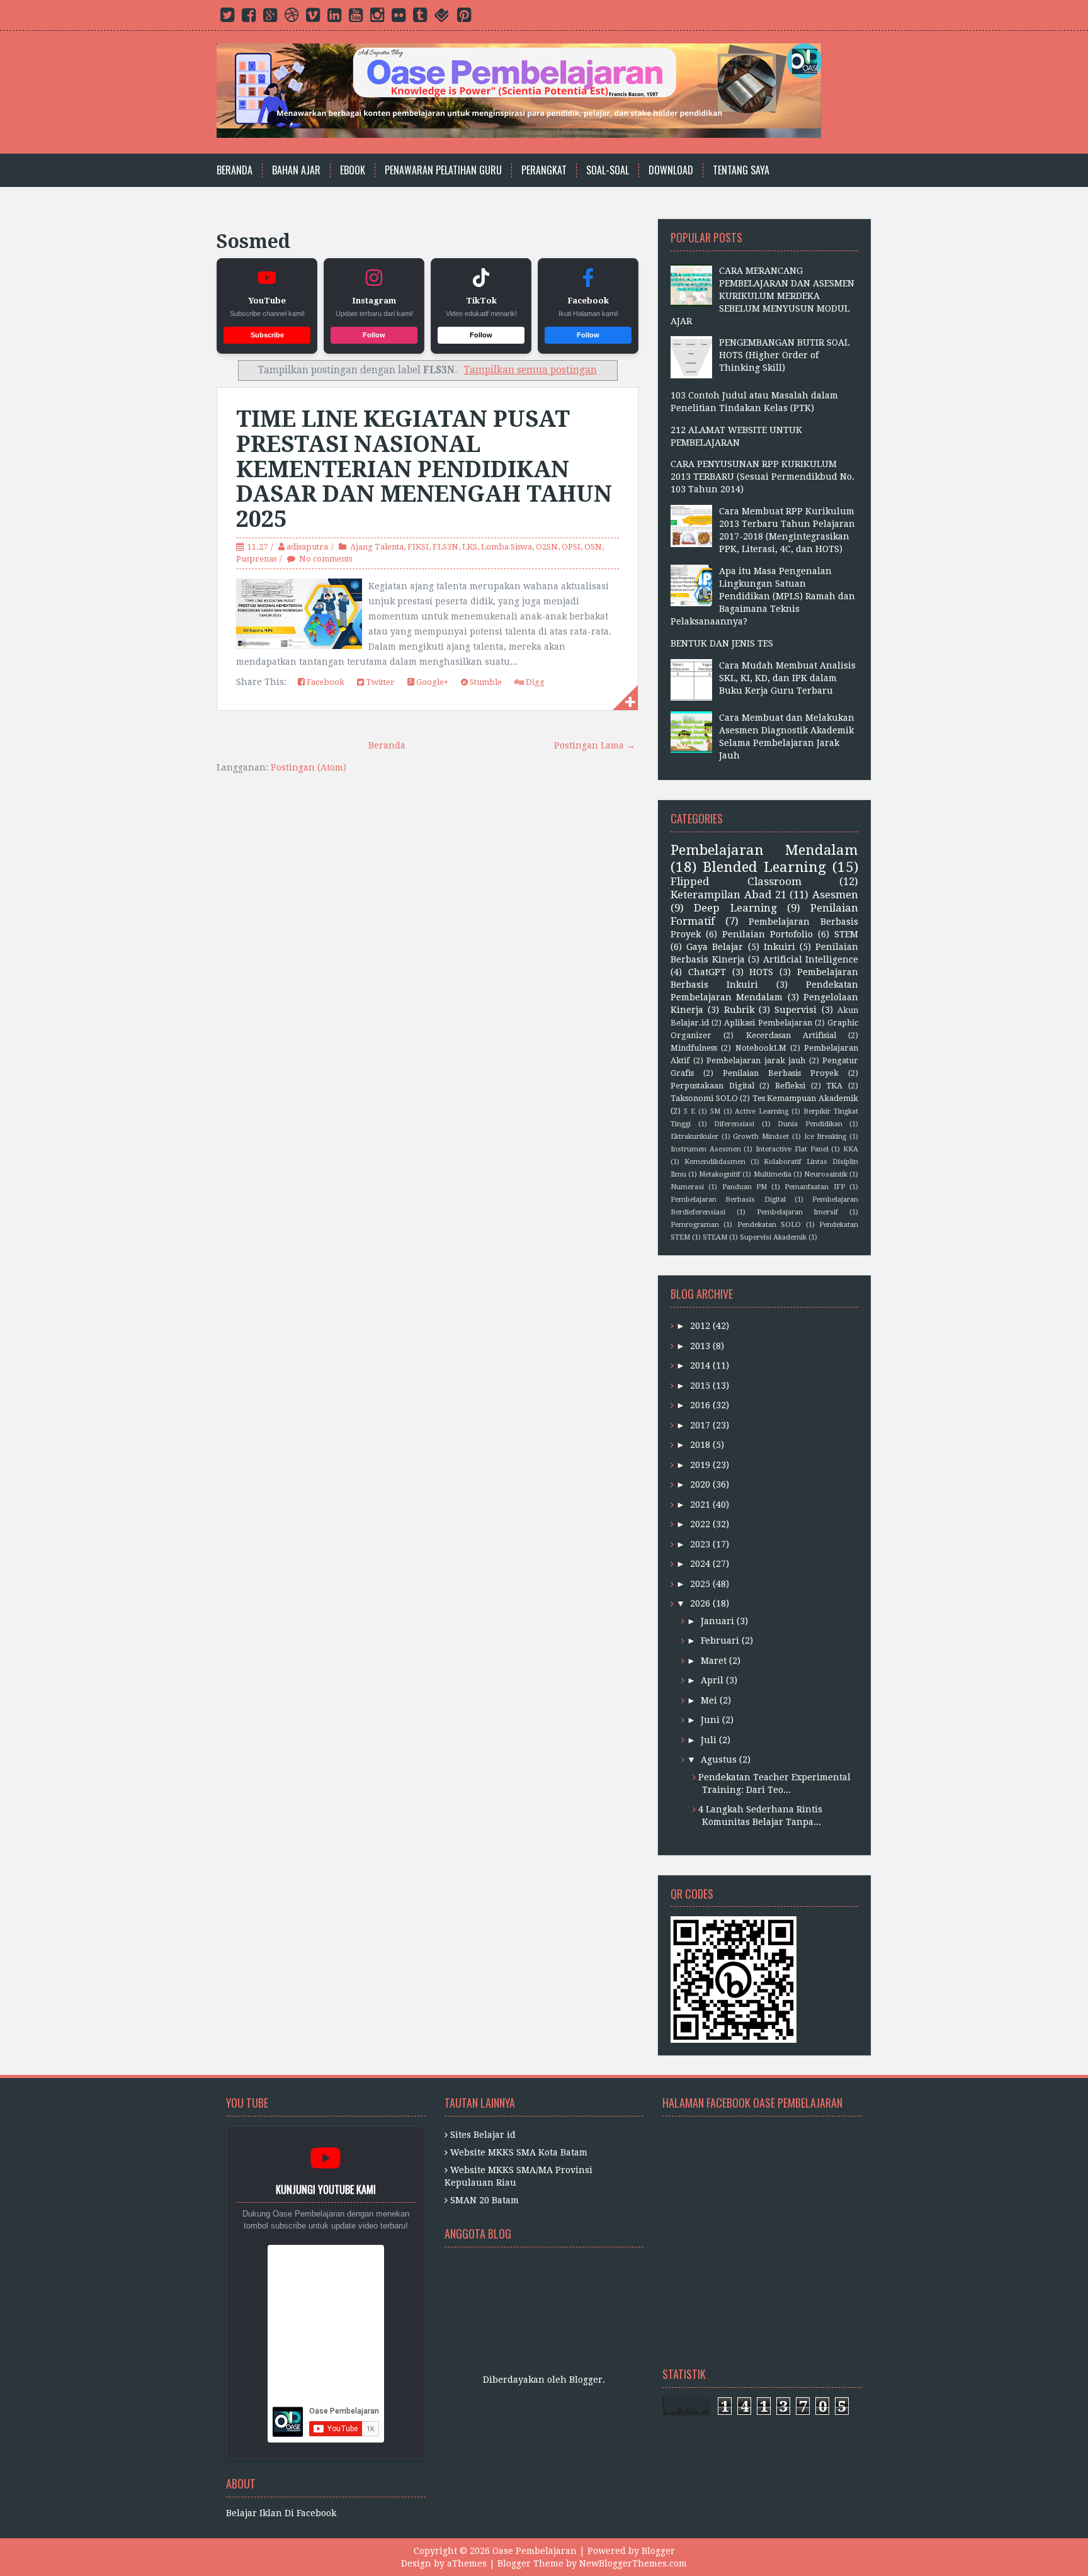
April (712, 1680)
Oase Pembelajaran (535, 2551)
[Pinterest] (464, 18)
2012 (700, 1326)
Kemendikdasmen (715, 1162)
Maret (714, 1661)
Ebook (353, 170)
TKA (834, 1086)
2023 (700, 1544)
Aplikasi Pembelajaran (768, 1023)
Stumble (485, 682)
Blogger (586, 2380)
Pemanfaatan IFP (814, 1187)
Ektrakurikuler (694, 1137)
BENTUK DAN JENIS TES (722, 643)
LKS (470, 547)
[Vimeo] (313, 18)
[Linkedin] (334, 18)
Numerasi (687, 1187)
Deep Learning (735, 908)
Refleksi (790, 1086)
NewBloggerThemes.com (633, 2563)
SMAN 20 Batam (484, 2200)
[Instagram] (377, 18)
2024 (700, 1564)
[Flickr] (399, 18)
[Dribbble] (292, 18)
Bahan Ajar (296, 170)
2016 (700, 1405)
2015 (700, 1386)
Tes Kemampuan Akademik (805, 1098)
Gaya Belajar (715, 947)
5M (715, 1111)
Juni (710, 1720)
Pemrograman (695, 1225)
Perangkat (544, 170)
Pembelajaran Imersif (798, 1212)
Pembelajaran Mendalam (764, 850)
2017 (700, 1425)
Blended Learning (764, 867)
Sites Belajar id (483, 2135)
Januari (717, 1621)
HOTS (761, 972)
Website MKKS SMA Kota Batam (519, 2152)
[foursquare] (442, 18)
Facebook (325, 682)
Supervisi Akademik (773, 1237)
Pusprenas (256, 559)
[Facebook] (249, 18)
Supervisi (796, 1010)
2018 (700, 1445)
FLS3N (445, 547)
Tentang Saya (741, 170)
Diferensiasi (734, 1124)
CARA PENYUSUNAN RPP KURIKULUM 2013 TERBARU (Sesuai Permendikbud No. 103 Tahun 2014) (762, 477)
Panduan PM (745, 1187)
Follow (374, 335)
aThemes (467, 2563)
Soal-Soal (608, 170)
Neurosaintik (826, 1174)
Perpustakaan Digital (712, 1086)
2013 (700, 1346)
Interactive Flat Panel (792, 1149)
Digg (534, 682)
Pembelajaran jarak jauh (756, 1060)
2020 (700, 1484)
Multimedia (773, 1174)
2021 (700, 1505)
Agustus (719, 1760)
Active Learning (762, 1111)
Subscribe (267, 335)
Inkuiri (779, 947)
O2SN (547, 547)
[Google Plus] (270, 18)
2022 (700, 1524)
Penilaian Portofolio (768, 934)
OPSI (571, 547)
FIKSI (418, 547)
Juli (709, 1740)
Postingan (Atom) (309, 767)
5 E (689, 1111)
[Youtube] (356, 18)
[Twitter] (227, 18)
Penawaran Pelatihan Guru (443, 170)
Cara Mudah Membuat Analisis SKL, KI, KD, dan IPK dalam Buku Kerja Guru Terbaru (787, 678)
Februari (720, 1641)
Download (671, 170)
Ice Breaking (825, 1137)
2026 (700, 1603)
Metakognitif (720, 1174)
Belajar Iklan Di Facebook (281, 2513)
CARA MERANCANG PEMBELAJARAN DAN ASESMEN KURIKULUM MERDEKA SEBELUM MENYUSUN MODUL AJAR (762, 296)
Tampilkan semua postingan (530, 370)
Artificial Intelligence (811, 959)
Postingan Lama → (595, 745)
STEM (846, 934)
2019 (700, 1465)
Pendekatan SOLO (769, 1225)
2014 (700, 1365)
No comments (326, 559)
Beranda (235, 170)
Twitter (379, 682)
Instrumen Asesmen (706, 1149)
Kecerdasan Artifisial (791, 1035)
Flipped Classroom (736, 881)
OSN (593, 547)
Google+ (431, 682)
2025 (700, 1584)
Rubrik (739, 1010)
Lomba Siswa (507, 547)
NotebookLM (761, 1048)
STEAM (715, 1237)
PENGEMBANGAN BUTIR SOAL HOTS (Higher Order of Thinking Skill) (784, 355)
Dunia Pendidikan (810, 1124)
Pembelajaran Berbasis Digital (728, 1200)
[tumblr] (420, 18)
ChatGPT (707, 972)
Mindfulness (694, 1048)
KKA (851, 1149)
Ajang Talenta (377, 547)
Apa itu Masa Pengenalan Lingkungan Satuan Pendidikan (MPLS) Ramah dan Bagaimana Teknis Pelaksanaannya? (763, 596)
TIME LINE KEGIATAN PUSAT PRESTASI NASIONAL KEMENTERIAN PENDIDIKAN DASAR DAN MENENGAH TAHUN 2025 (424, 469)
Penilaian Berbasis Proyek (781, 1073)
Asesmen (835, 895)
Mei (709, 1700)
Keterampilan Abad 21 (728, 895)
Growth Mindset (761, 1137)
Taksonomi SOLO (704, 1098)
